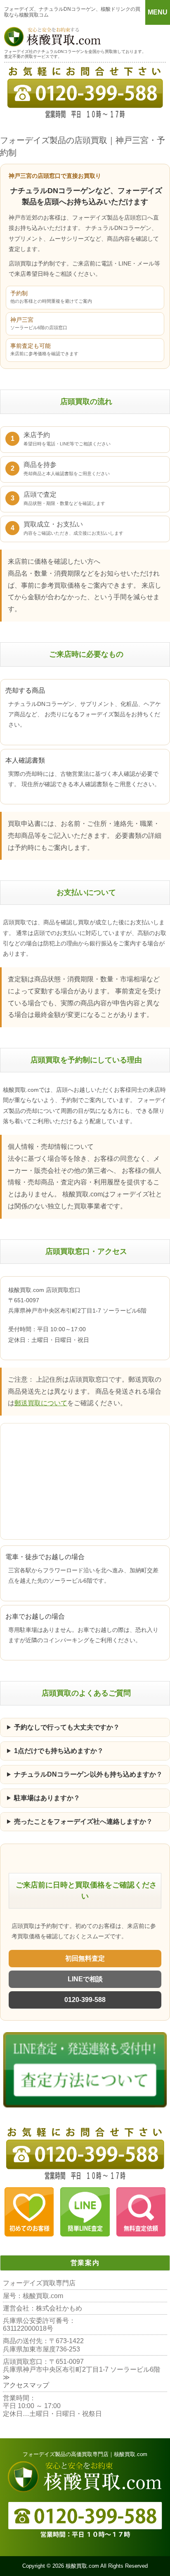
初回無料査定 (85, 1958)
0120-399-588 (85, 2000)
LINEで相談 (85, 1979)
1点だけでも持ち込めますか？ (59, 1751)
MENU (158, 12)
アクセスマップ (26, 2385)
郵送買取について (41, 1403)
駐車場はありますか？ (47, 1798)
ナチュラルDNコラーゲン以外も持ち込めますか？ (88, 1774)
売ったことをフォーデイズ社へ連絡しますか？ (83, 1821)
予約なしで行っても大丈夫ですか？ (67, 1727)
